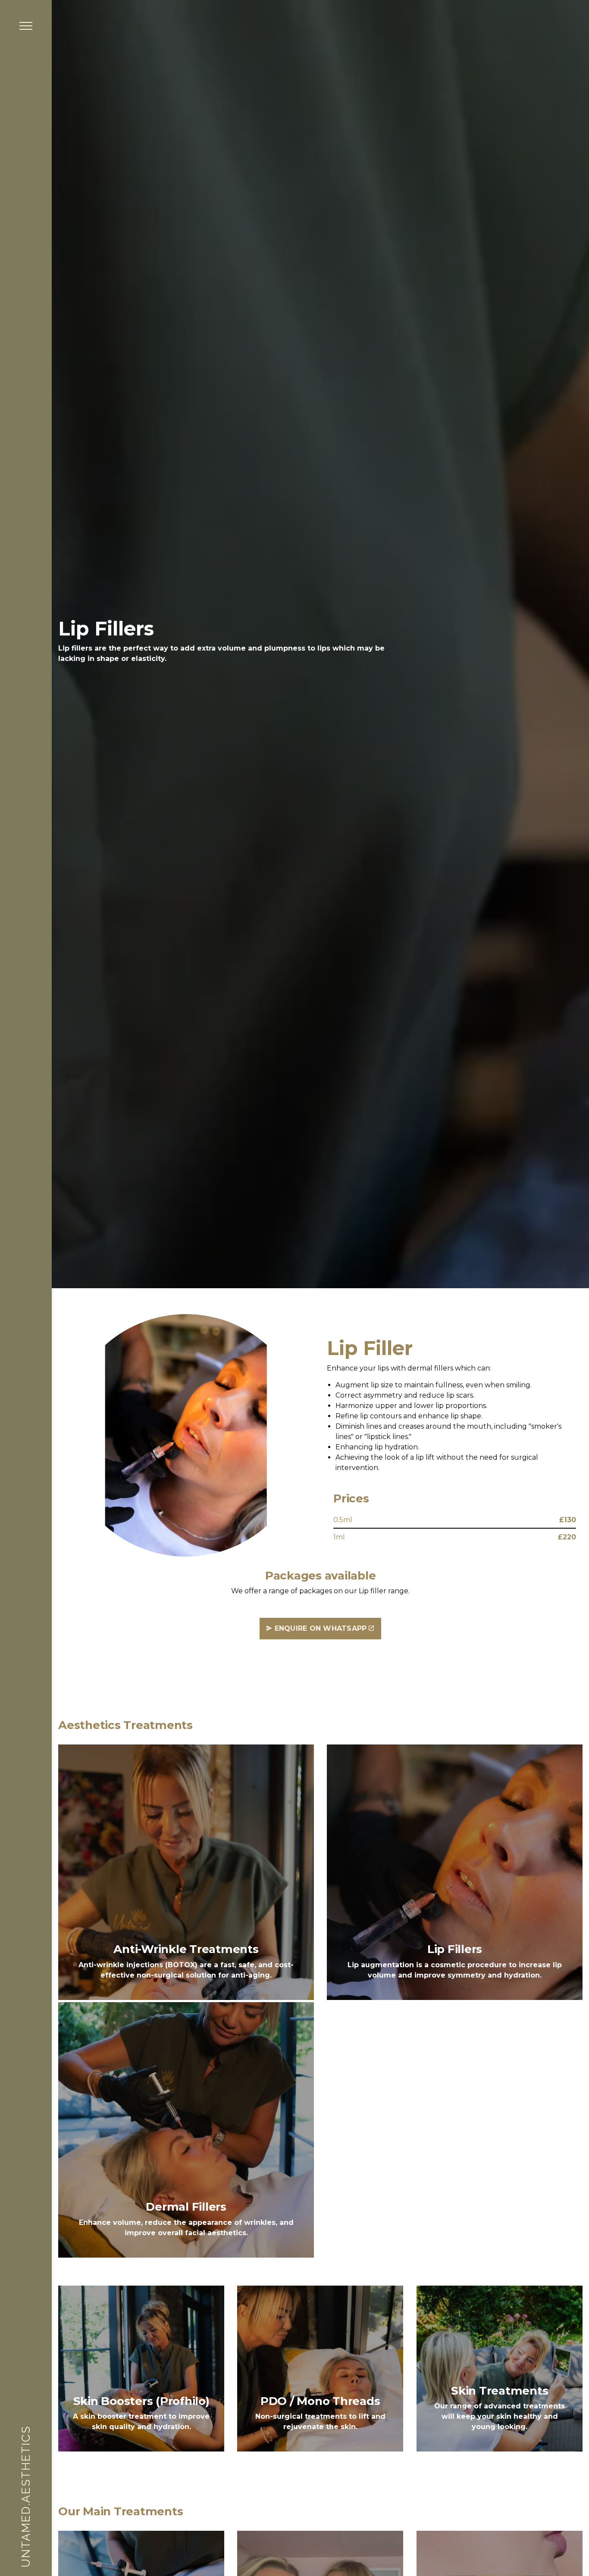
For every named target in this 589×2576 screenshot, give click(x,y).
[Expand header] (26, 26)
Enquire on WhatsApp (321, 1628)
